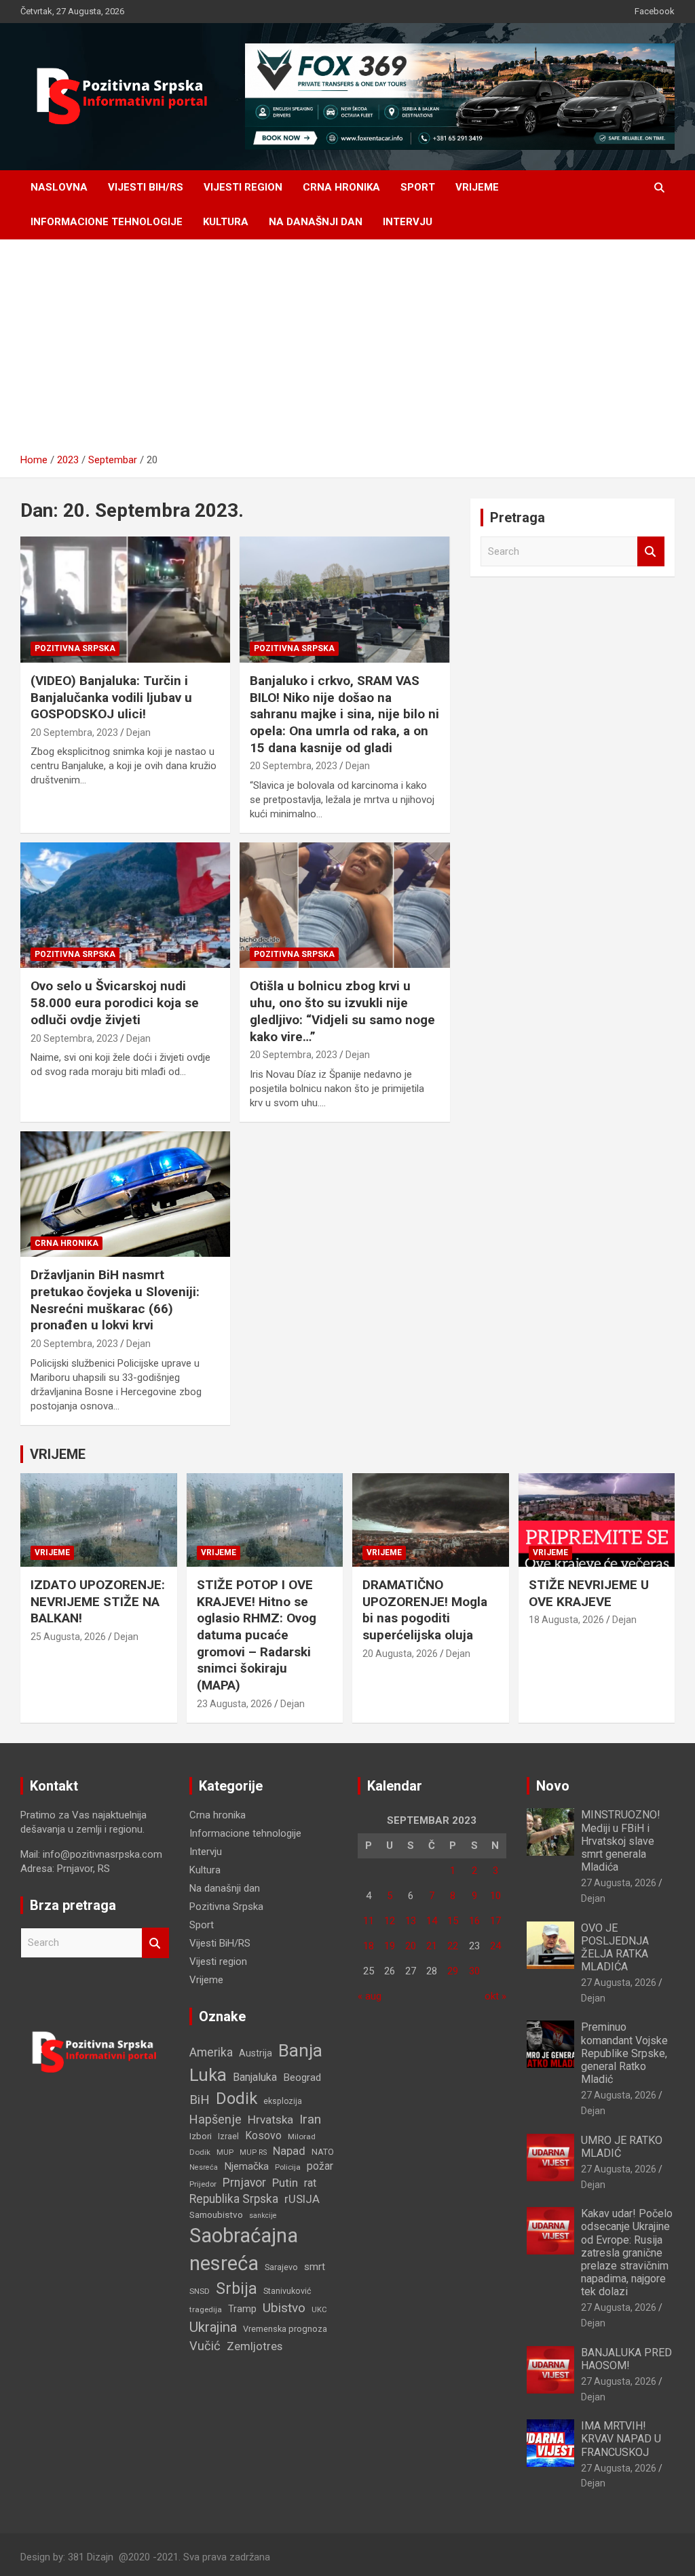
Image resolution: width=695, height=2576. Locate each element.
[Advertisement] (347, 351)
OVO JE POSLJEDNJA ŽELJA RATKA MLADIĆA (615, 1948)
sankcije (263, 2216)
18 (369, 1946)
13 (411, 1921)
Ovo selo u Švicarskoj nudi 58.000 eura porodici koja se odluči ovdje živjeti (115, 1002)
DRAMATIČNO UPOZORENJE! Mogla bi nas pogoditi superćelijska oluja (425, 1610)
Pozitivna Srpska (75, 648)
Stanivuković (287, 2291)
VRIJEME (58, 1454)
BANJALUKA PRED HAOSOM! (626, 2359)
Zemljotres (255, 2346)
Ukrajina (213, 2327)
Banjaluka (255, 2077)
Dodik (237, 2099)
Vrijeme (477, 187)
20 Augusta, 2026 (400, 1654)
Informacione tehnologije (107, 222)
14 (432, 1921)
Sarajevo (281, 2267)
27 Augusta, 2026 (619, 1883)
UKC (319, 2309)
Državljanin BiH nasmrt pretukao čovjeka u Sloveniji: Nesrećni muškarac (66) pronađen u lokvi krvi (115, 1300)
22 (453, 1946)
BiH (200, 2100)
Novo (553, 1786)
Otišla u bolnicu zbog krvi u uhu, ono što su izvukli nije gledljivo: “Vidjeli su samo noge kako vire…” (342, 1011)
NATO (323, 2152)
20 (411, 1946)
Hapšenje (215, 2119)
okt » (495, 1996)
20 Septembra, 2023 (74, 733)
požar (320, 2166)
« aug (370, 1996)
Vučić (205, 2346)
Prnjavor (244, 2183)
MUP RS (253, 2152)
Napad (289, 2151)
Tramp (242, 2309)
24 (495, 1946)
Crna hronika (341, 187)
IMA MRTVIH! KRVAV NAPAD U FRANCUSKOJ (621, 2439)
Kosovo (263, 2135)
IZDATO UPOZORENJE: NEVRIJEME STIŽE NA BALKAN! (98, 1601)
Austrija (256, 2053)
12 (390, 1921)
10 (495, 1896)
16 (474, 1921)
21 (432, 1946)
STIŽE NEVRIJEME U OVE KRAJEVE (589, 1593)
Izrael (228, 2136)
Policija (288, 2167)
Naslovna (59, 187)
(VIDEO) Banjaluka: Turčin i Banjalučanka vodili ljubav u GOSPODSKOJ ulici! (111, 697)
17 (495, 1921)
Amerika (211, 2052)
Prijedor (203, 2184)
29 (453, 1971)
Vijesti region (243, 187)
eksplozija (283, 2101)
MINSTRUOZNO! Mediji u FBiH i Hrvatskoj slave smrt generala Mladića (621, 1841)
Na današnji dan (316, 222)
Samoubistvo (216, 2215)
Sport (418, 187)
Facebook (655, 11)
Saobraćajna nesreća (244, 2249)
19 (390, 1946)
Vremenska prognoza (285, 2329)
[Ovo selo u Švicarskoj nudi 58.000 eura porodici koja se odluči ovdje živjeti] (125, 905)
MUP (225, 2152)
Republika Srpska (234, 2199)
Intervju (408, 222)
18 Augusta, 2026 (566, 1620)
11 (369, 1921)
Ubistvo (284, 2308)
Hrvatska (270, 2120)
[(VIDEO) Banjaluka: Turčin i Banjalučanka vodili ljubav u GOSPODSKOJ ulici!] (125, 600)
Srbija (237, 2288)
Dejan (138, 733)
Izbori (201, 2136)
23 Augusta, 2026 (234, 1704)
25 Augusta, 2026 (68, 1637)
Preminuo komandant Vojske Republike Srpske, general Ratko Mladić (624, 2053)
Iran (310, 2119)
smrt (315, 2267)
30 (474, 1971)
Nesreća (204, 2167)
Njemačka (246, 2166)
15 (453, 1921)
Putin (285, 2183)
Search (651, 552)
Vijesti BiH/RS (146, 187)
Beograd (302, 2077)
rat (310, 2183)
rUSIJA (302, 2199)
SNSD (200, 2291)
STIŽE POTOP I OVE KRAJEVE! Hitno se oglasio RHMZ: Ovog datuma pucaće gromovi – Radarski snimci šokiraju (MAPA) (257, 1635)
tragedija (206, 2309)
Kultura (226, 222)
